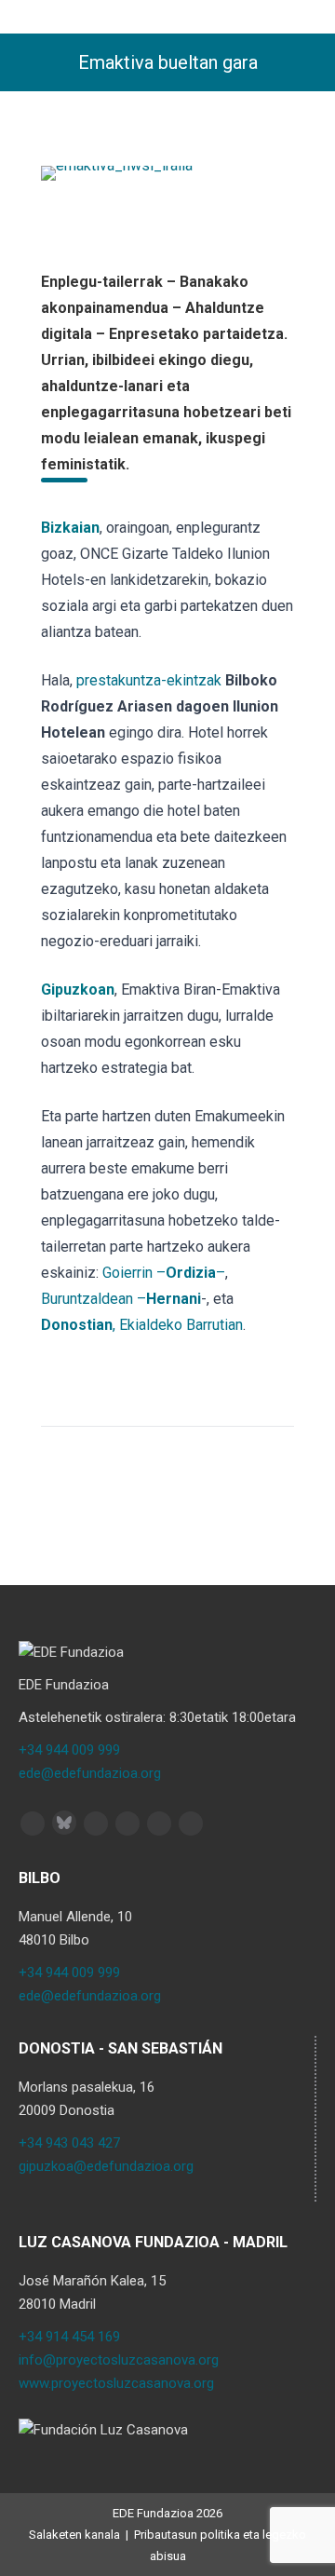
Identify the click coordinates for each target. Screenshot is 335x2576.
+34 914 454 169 (69, 2337)
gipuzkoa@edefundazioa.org (106, 2166)
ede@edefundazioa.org (90, 1773)
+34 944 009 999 (69, 1750)
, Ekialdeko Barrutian (142, 1325)
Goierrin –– (164, 1273)
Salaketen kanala (74, 2535)
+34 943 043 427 (69, 2143)
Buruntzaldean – (121, 1299)
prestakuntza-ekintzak (149, 680)
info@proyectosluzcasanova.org (119, 2360)
